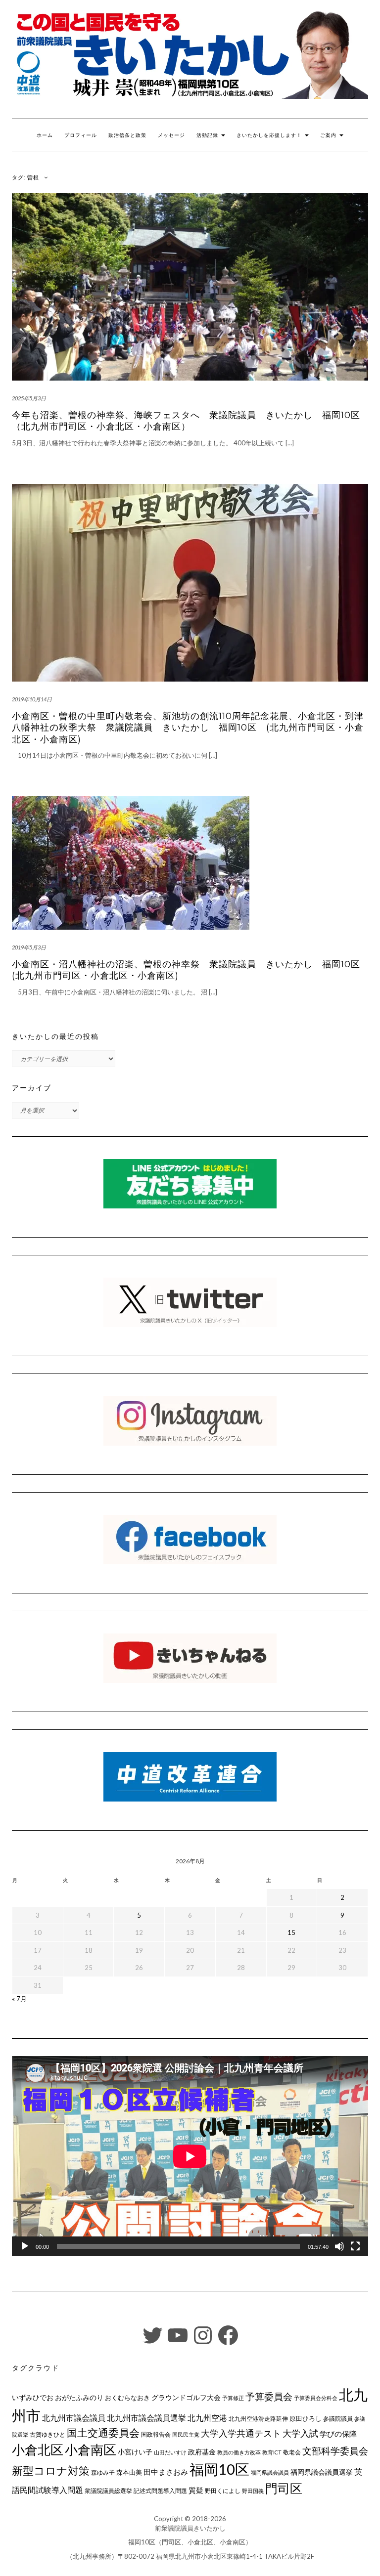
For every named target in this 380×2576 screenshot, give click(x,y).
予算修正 (233, 2398)
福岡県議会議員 (270, 2472)
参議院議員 (338, 2418)
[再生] (25, 2246)
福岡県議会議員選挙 (322, 2472)
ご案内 (329, 135)
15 (291, 1932)
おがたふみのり (79, 2397)
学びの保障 (338, 2434)
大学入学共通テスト (241, 2433)
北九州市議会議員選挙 (146, 2418)
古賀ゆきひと (47, 2434)
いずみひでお (33, 2398)
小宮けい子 (135, 2452)
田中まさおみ (166, 2472)
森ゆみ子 (103, 2472)
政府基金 (202, 2452)
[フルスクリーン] (355, 2246)
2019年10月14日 (32, 699)
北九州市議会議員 (74, 2418)
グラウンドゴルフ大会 (186, 2397)
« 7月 (19, 1999)
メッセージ (171, 135)
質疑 (196, 2490)
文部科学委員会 (335, 2451)
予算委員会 (269, 2396)
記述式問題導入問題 (160, 2491)
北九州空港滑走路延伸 (258, 2419)
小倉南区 (91, 2449)
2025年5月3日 (29, 398)
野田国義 (253, 2491)
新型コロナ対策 (51, 2470)
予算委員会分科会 (316, 2398)
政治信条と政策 (127, 135)
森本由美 (129, 2472)
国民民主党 (186, 2434)
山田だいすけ (170, 2452)
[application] (190, 2156)
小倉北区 (38, 2449)
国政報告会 (156, 2434)
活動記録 (208, 135)
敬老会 (292, 2452)
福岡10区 (219, 2469)
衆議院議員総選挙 (108, 2491)
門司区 (284, 2488)
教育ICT (272, 2452)
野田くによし (223, 2491)
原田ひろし (306, 2418)
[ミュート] (339, 2246)
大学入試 (300, 2433)
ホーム (45, 135)
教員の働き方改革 (239, 2452)
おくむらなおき (127, 2398)
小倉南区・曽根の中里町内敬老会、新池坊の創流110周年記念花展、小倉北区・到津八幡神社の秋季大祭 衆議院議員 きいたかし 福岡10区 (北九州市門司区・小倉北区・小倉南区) (188, 728)
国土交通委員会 (103, 2433)
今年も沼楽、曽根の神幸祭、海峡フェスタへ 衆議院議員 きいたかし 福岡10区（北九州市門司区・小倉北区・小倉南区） (186, 421)
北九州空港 (207, 2418)
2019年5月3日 (29, 947)
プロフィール (81, 135)
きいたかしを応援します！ (270, 135)
